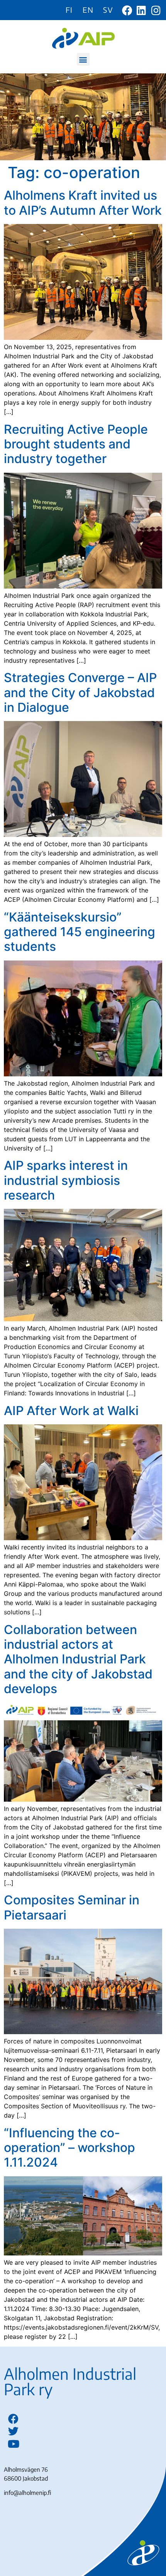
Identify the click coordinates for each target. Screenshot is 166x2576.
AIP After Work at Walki (71, 1411)
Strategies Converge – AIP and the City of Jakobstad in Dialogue (80, 692)
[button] (83, 59)
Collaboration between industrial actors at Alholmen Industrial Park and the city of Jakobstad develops (78, 1659)
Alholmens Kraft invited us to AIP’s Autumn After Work (83, 203)
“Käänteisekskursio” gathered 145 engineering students (80, 932)
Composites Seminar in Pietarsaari (72, 1907)
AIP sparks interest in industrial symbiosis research (66, 1180)
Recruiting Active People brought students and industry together (76, 444)
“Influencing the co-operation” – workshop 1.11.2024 (69, 2148)
